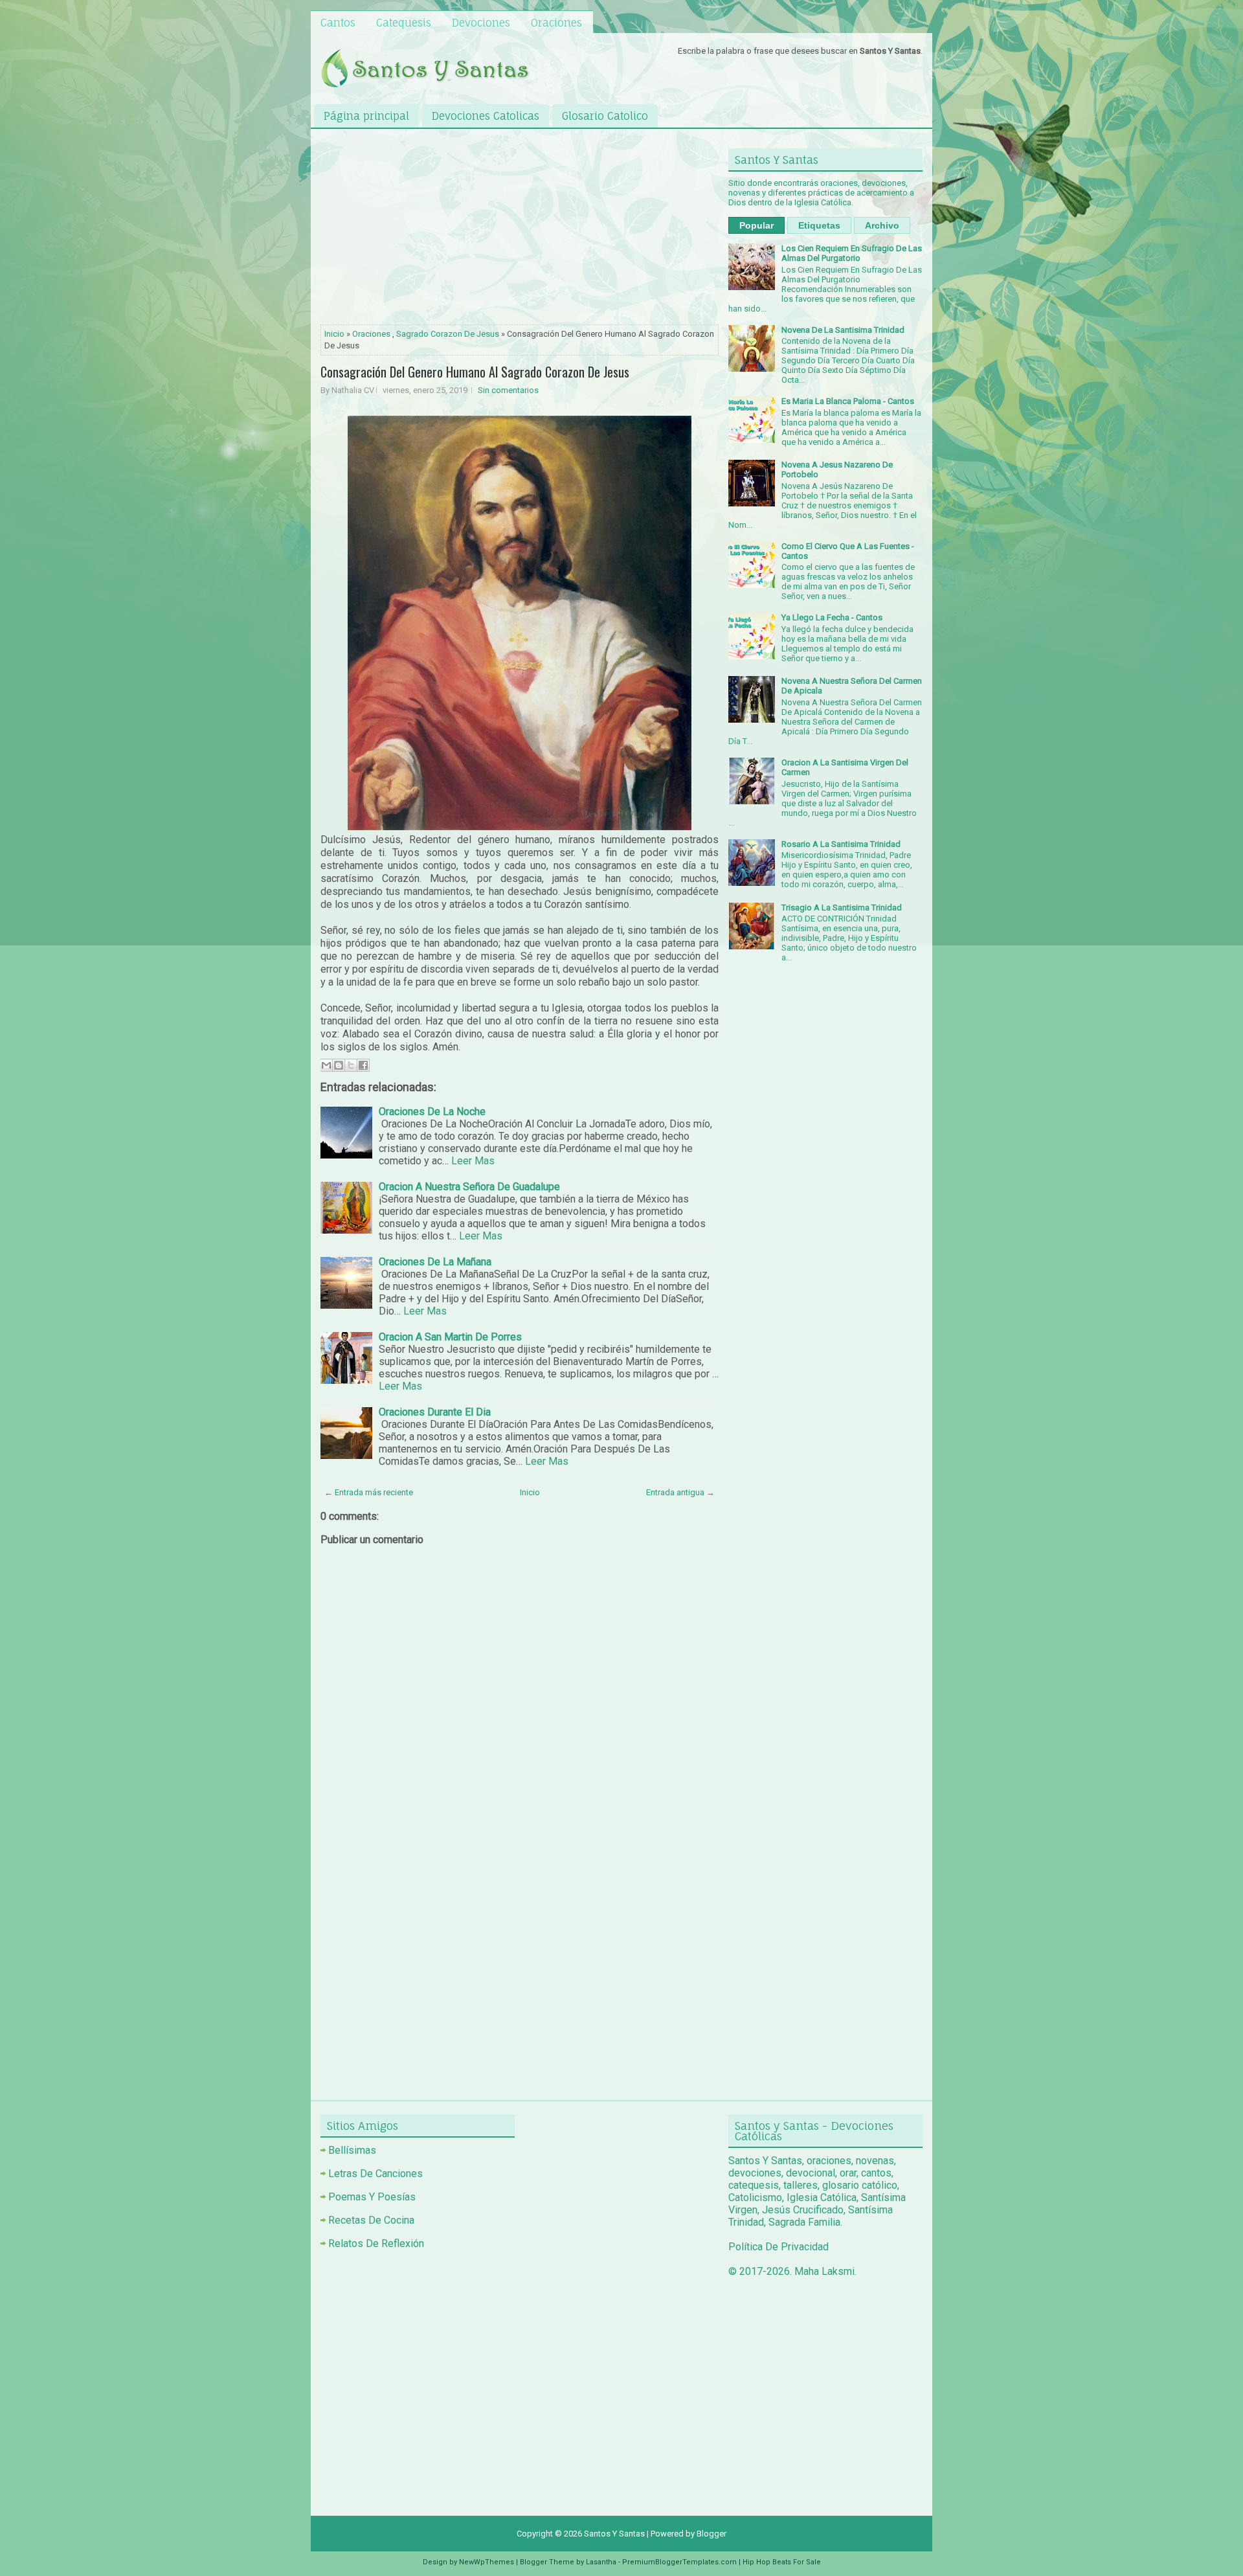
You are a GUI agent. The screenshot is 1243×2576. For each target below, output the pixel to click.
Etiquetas (819, 225)
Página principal (366, 116)
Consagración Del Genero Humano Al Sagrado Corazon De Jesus (475, 372)
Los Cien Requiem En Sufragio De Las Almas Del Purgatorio (852, 253)
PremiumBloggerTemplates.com (679, 2562)
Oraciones (556, 23)
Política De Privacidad (778, 2247)
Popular (756, 225)
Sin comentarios (508, 390)
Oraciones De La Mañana (435, 1262)
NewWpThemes (487, 2562)
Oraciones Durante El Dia (435, 1412)
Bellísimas (352, 2150)
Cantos (338, 23)
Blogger (711, 2534)
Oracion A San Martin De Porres (450, 1337)
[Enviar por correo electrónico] (326, 1065)
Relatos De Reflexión (376, 2243)
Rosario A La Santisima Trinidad (841, 844)
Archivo (882, 225)
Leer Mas (473, 1161)
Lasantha (601, 2562)
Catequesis (404, 23)
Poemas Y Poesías (372, 2197)
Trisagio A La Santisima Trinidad (842, 908)
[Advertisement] (520, 229)
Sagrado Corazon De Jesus (448, 334)
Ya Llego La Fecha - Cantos (832, 617)
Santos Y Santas (614, 2534)
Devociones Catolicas (486, 116)
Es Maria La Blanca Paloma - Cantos (848, 401)
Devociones (481, 23)
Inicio (334, 334)
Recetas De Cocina (371, 2220)
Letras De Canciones (375, 2174)
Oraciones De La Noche (432, 1112)
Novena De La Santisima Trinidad (843, 330)
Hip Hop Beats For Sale (782, 2562)
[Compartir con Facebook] (363, 1065)
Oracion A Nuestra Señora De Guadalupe (469, 1187)
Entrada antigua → (680, 1492)
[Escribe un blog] (339, 1065)
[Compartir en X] (351, 1065)
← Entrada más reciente (369, 1492)
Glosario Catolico (605, 116)
